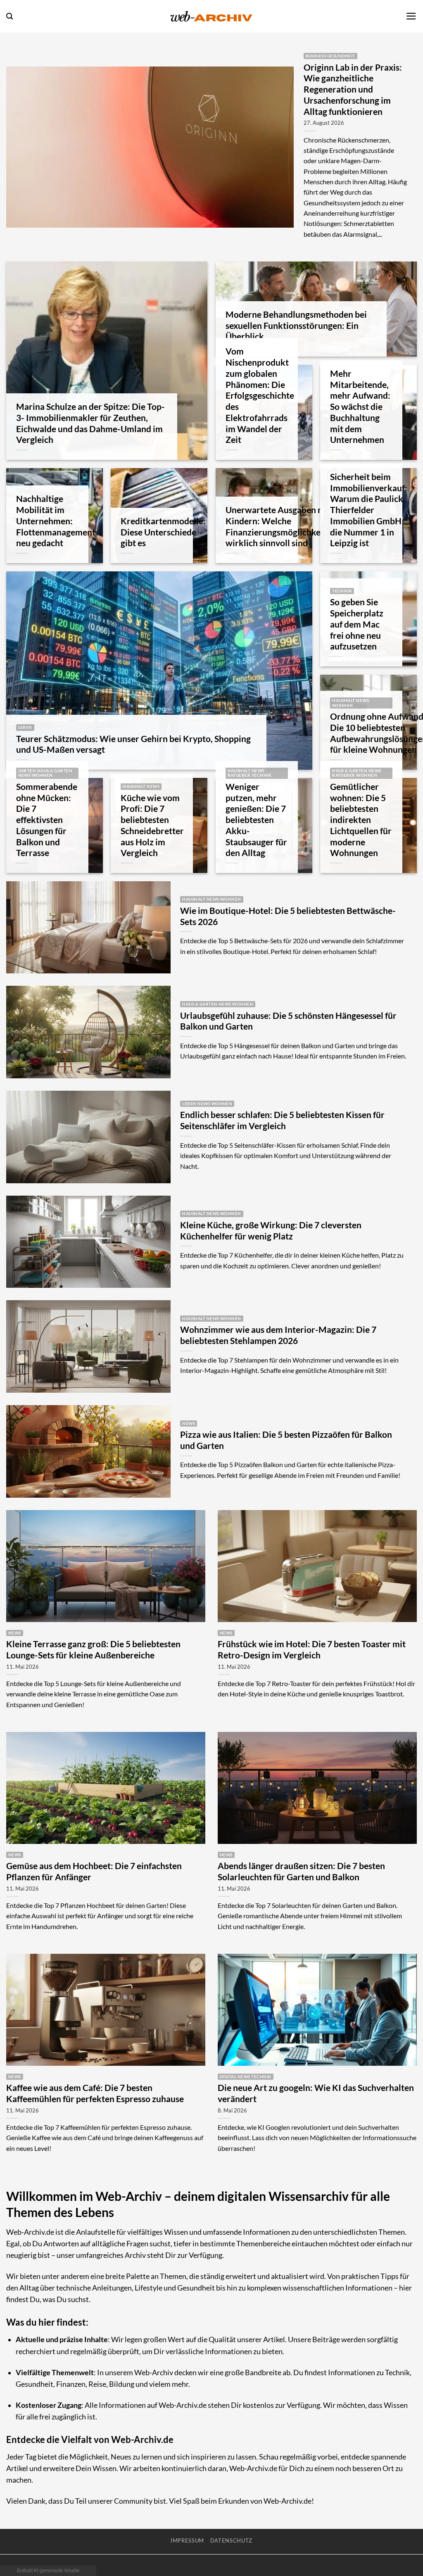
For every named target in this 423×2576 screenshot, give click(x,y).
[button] (10, 16)
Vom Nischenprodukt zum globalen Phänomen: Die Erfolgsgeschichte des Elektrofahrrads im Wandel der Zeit (260, 395)
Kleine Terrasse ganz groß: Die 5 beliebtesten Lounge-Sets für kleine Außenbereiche (93, 1650)
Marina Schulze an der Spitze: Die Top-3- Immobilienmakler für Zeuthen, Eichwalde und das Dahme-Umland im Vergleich (90, 423)
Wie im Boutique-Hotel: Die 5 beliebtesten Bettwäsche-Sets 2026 (288, 916)
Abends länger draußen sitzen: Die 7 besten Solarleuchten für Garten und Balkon (301, 1871)
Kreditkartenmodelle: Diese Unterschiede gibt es (163, 532)
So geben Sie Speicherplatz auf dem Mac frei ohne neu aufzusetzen (357, 624)
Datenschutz (231, 2540)
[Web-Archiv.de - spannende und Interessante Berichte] (211, 16)
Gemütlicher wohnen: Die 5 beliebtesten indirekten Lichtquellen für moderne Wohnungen (361, 820)
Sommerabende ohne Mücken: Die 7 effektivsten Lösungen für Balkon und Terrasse (47, 820)
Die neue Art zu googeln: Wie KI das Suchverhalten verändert (316, 2093)
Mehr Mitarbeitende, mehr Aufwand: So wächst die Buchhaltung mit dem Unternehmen (360, 407)
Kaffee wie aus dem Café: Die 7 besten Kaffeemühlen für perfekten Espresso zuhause (95, 2093)
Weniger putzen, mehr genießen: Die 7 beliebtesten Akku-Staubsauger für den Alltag (256, 820)
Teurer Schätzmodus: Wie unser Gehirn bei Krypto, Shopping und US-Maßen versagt (133, 744)
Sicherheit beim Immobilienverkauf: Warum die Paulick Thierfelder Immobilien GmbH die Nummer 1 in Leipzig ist (369, 510)
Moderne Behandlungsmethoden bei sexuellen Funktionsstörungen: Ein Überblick (296, 326)
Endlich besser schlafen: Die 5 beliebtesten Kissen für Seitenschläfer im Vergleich (282, 1120)
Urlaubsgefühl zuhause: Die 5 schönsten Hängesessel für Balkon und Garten (288, 1021)
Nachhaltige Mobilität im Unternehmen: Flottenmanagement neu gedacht (56, 521)
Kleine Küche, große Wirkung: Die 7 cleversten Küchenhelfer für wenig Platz (271, 1231)
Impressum (187, 2540)
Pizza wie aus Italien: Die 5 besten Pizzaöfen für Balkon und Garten (286, 1440)
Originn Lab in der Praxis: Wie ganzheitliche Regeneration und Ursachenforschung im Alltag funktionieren (353, 89)
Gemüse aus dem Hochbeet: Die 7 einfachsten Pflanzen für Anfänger (94, 1871)
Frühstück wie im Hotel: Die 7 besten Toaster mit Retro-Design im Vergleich (312, 1650)
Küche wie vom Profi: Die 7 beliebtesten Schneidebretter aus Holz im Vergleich (152, 825)
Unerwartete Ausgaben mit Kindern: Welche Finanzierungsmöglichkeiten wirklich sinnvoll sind (281, 526)
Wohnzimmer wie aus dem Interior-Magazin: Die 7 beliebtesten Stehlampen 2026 (278, 1335)
